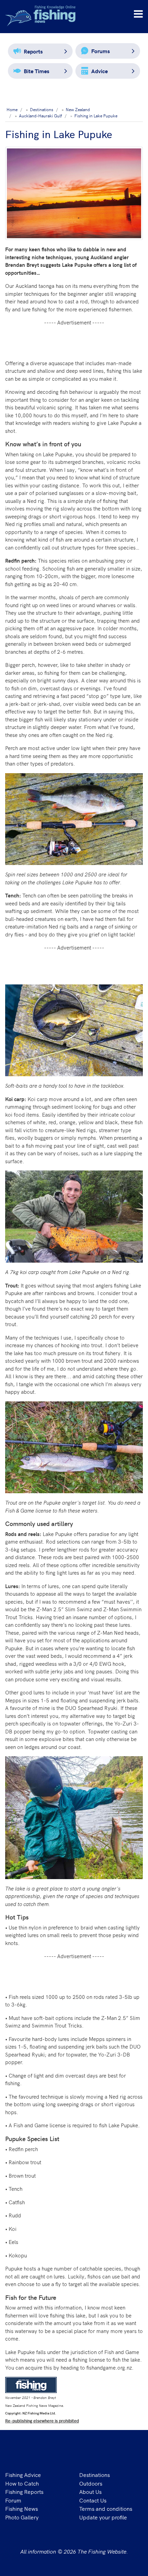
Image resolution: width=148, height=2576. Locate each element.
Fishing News (22, 2508)
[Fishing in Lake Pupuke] (74, 193)
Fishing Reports (24, 2491)
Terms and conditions (106, 2508)
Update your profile (103, 2517)
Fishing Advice (23, 2475)
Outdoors (91, 2483)
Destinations (94, 2475)
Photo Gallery (22, 2517)
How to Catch (22, 2483)
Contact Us (93, 2500)
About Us (90, 2491)
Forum (13, 2500)
